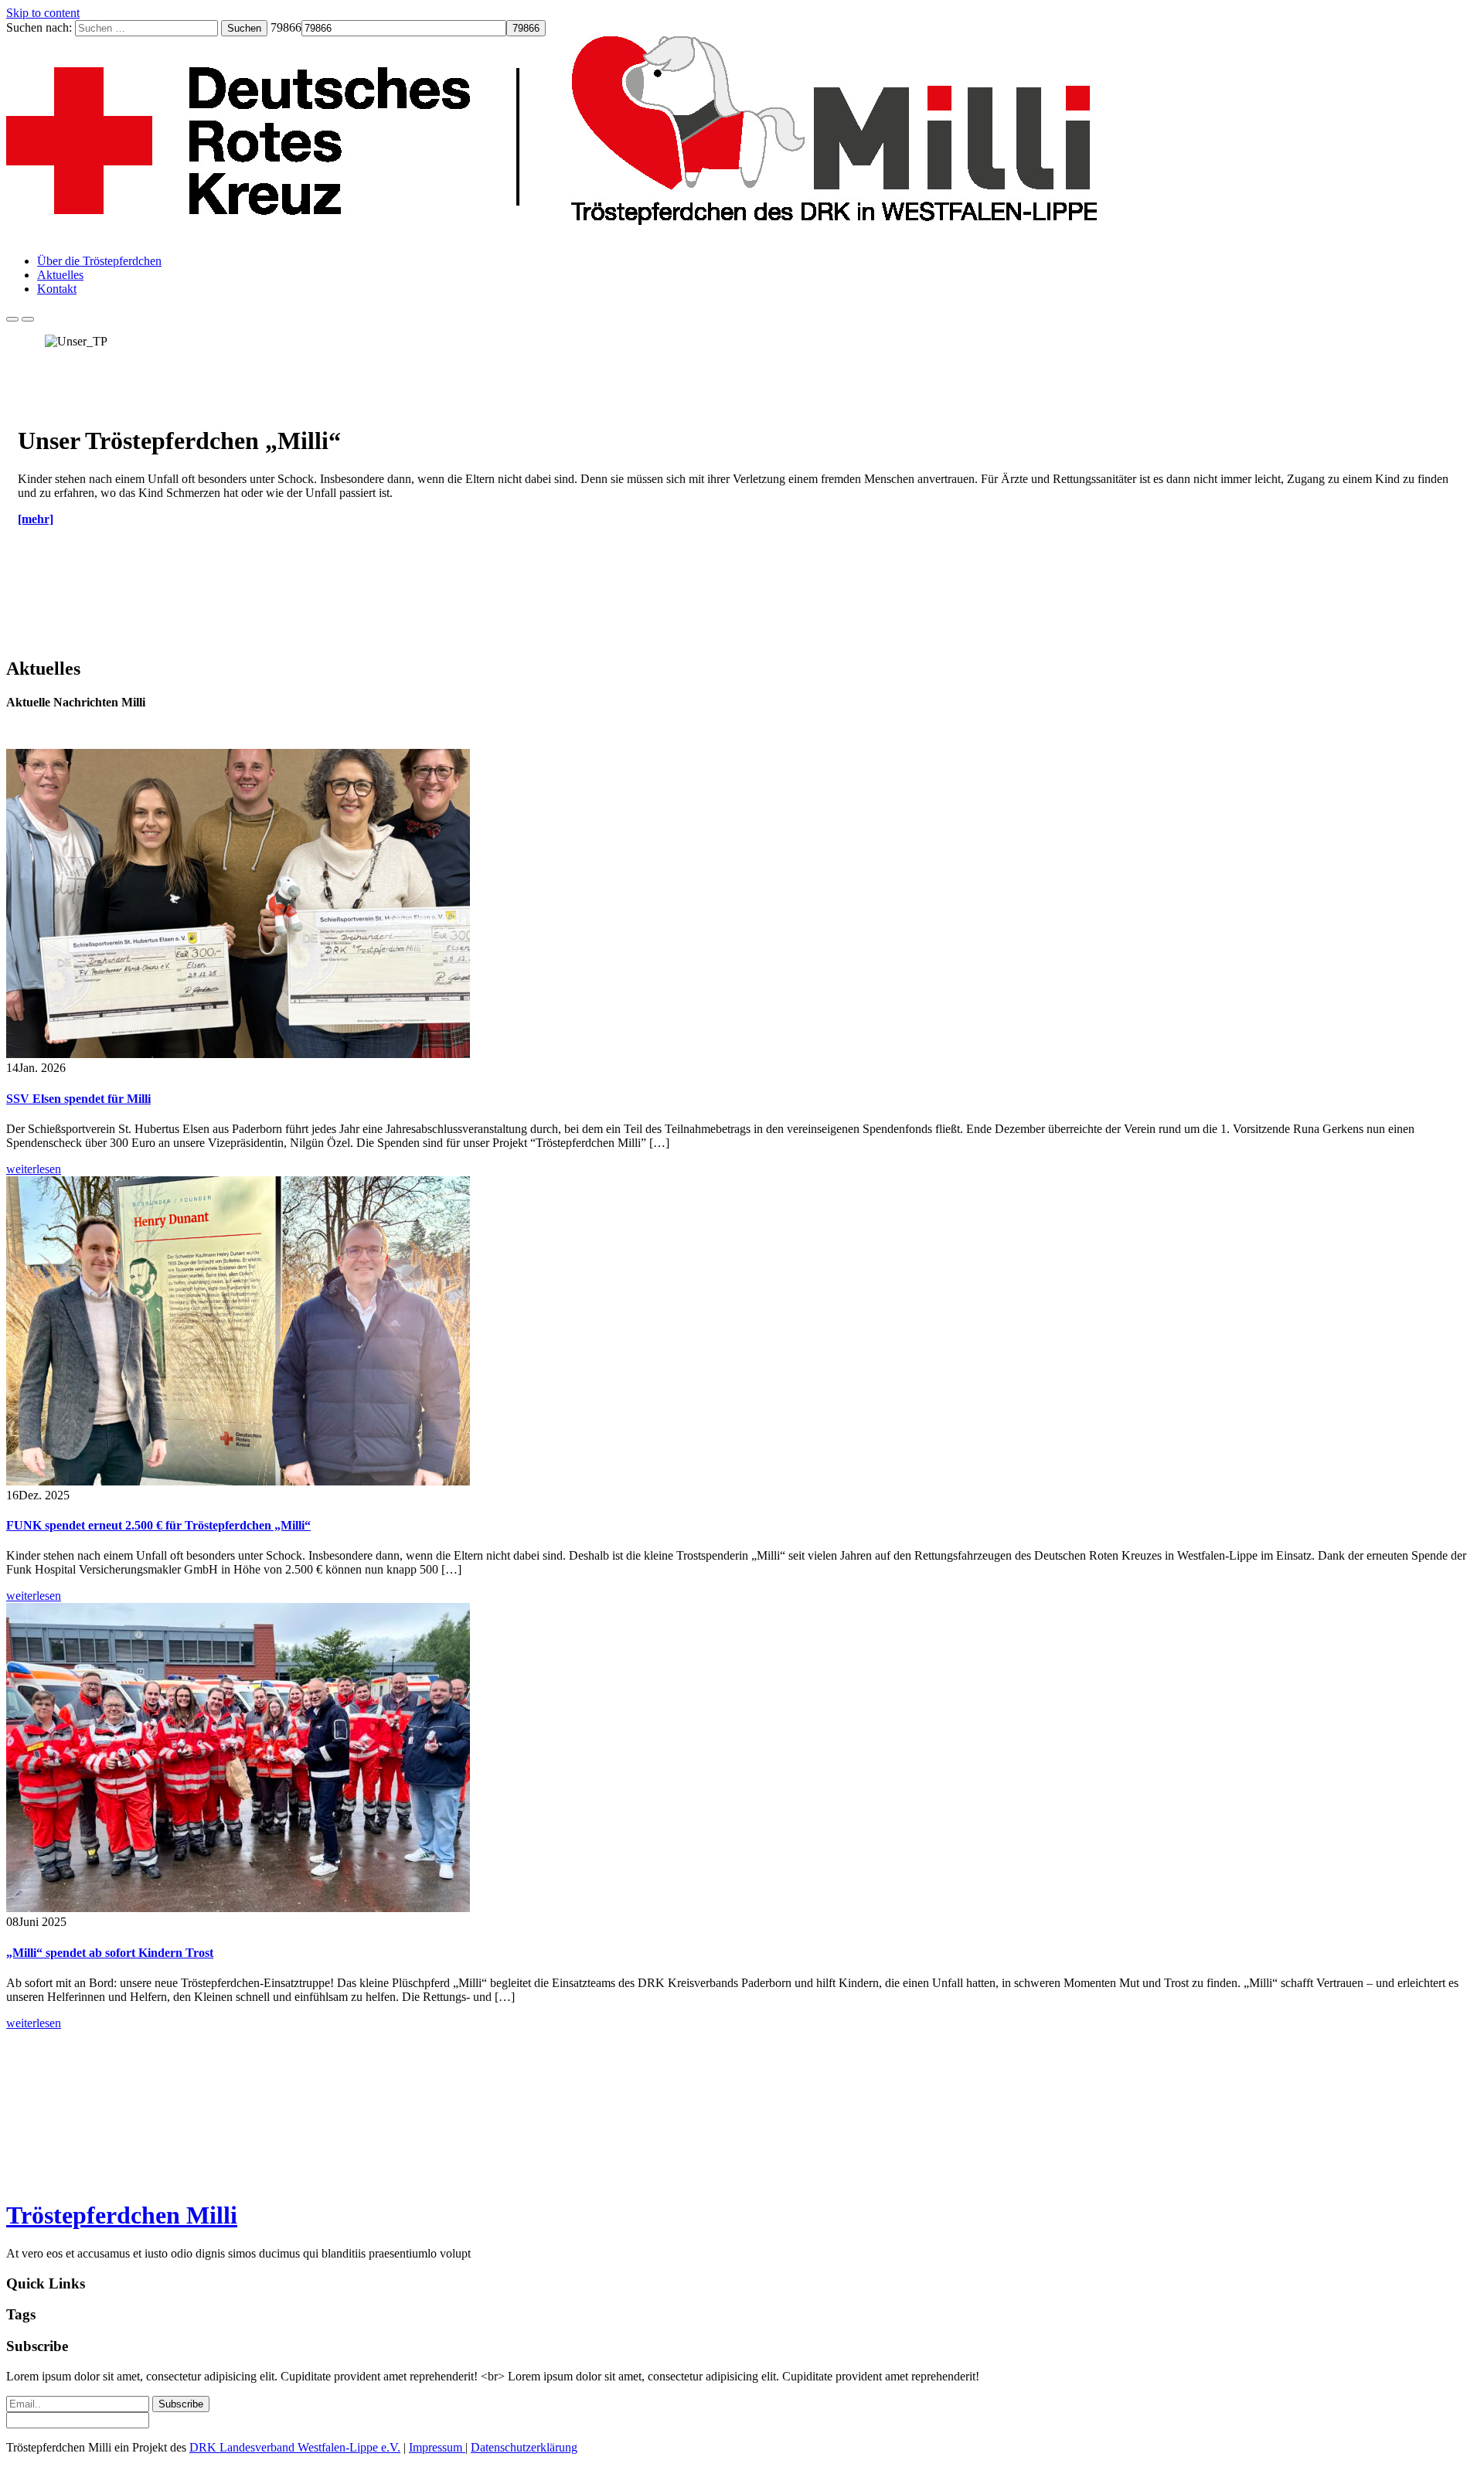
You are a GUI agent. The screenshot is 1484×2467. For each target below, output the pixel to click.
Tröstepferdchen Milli (122, 2215)
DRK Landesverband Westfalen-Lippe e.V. (295, 2447)
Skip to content (43, 13)
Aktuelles (60, 275)
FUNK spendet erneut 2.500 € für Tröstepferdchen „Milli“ (158, 1525)
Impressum (437, 2447)
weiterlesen (34, 1169)
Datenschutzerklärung (524, 2447)
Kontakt (57, 289)
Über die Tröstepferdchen (99, 261)
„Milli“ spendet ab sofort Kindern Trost (110, 1953)
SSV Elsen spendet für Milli (78, 1099)
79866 (286, 27)
